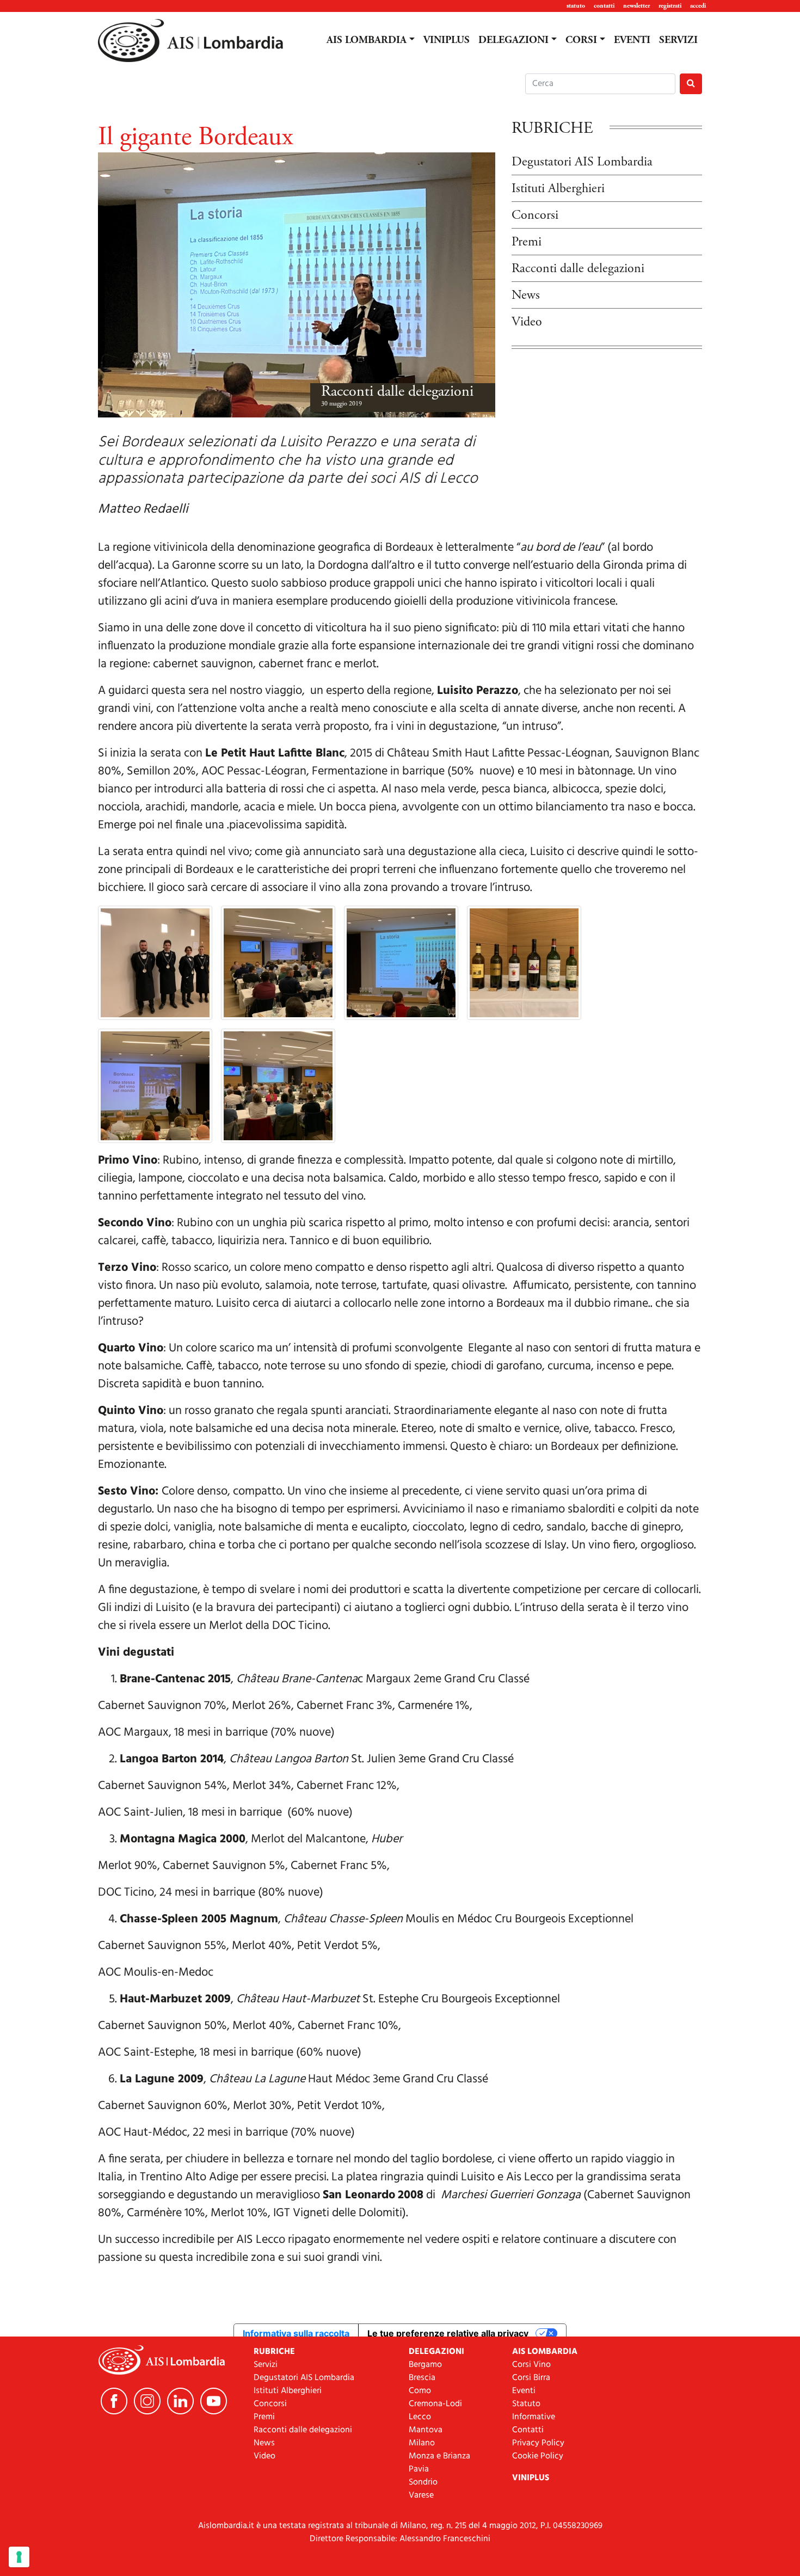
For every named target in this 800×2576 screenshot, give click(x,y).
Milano (422, 2443)
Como (420, 2391)
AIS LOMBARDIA (367, 40)
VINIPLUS (447, 40)
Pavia (419, 2469)
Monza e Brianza (439, 2456)
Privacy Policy (538, 2443)
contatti (604, 6)
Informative (534, 2417)
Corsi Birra (531, 2378)
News (526, 295)
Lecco (420, 2417)
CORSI (581, 40)
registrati (670, 6)
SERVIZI (678, 40)
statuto (576, 6)
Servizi (266, 2365)
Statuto (526, 2404)
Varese (421, 2495)
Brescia (422, 2378)
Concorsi (535, 215)
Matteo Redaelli (143, 509)
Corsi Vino (531, 2365)
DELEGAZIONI (513, 40)
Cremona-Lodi (435, 2404)
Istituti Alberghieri (558, 188)
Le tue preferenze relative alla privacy (448, 2333)
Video (527, 322)
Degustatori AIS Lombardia (582, 162)
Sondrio (423, 2482)
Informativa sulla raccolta (296, 2333)
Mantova (426, 2430)
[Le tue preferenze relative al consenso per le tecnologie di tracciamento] (19, 2557)
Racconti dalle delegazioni (397, 391)
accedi (698, 6)
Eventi (524, 2391)
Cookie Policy (538, 2456)
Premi (527, 242)
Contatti (528, 2430)
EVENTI (632, 40)
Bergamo (425, 2365)
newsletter (636, 6)
